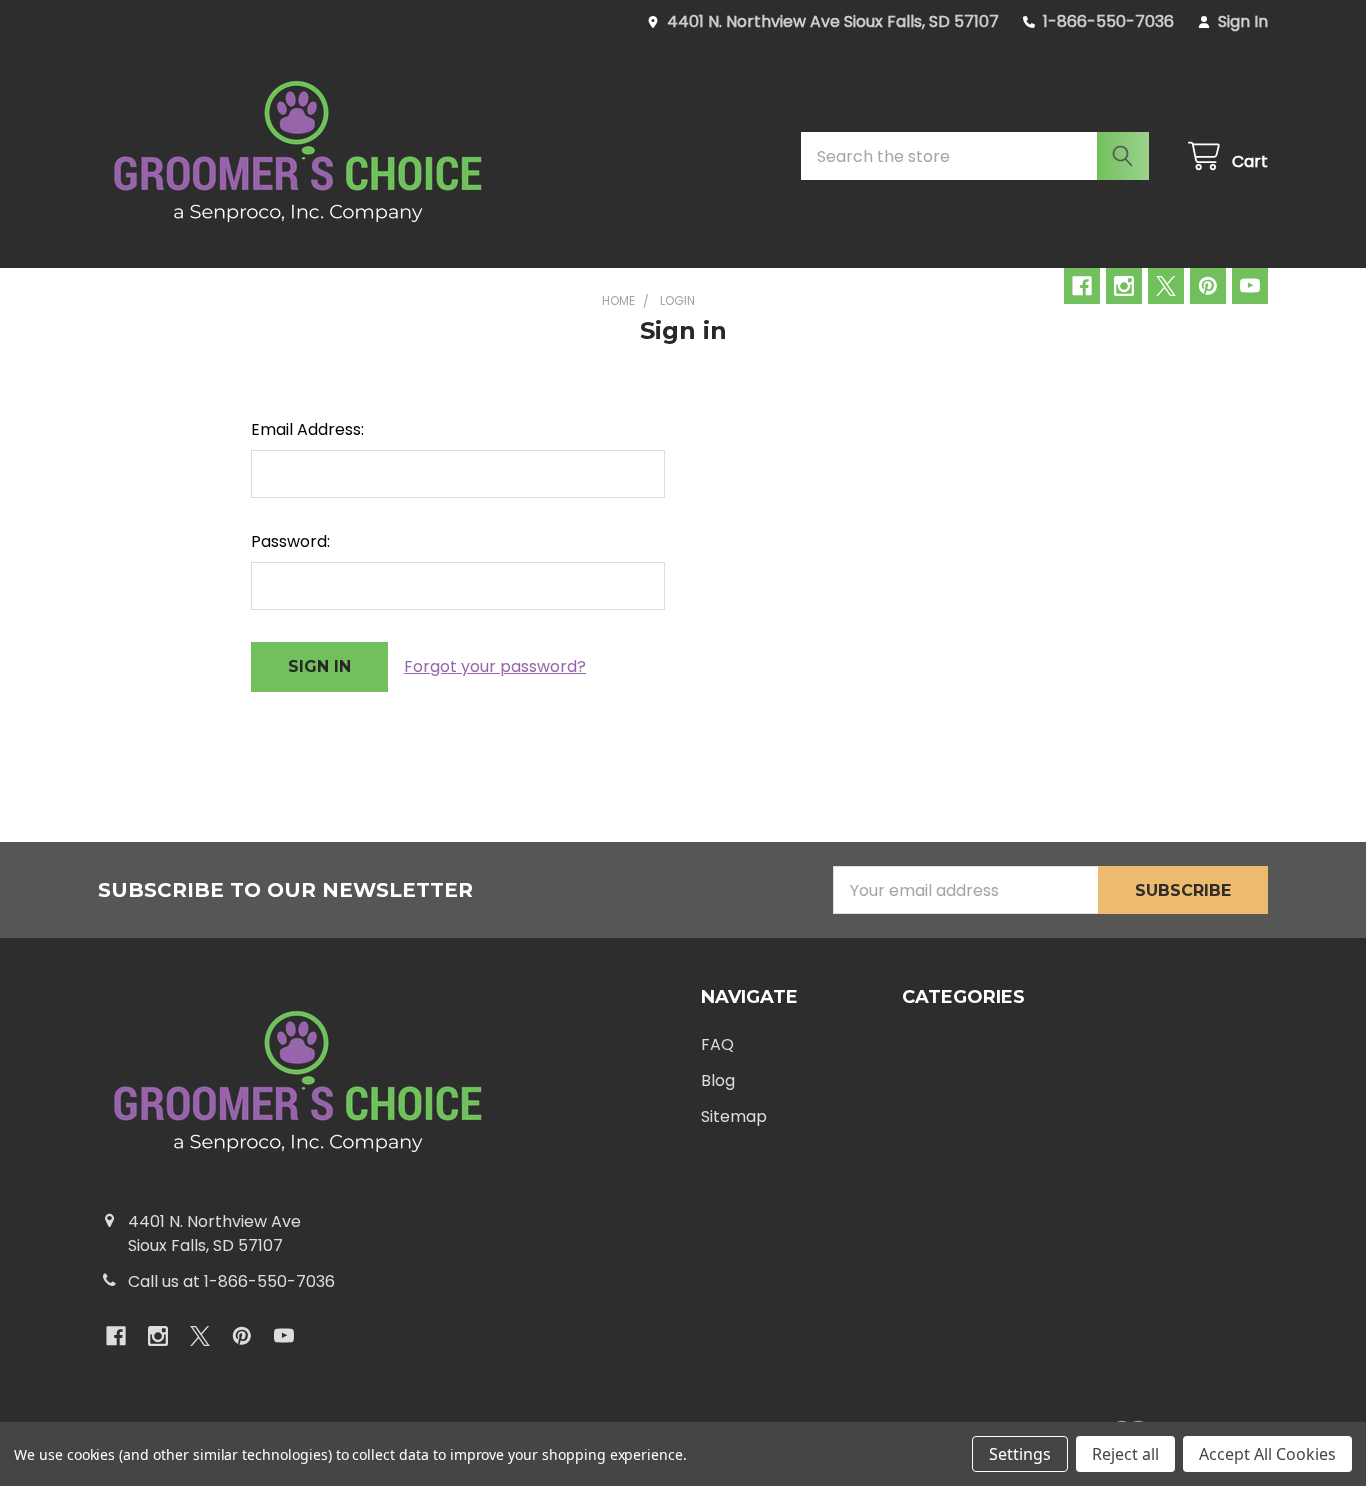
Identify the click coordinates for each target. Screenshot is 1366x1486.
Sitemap (734, 1116)
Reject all (1125, 1454)
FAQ (717, 1044)
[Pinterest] (1208, 286)
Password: (290, 541)
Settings (1020, 1454)
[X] (1166, 286)
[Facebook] (1082, 286)
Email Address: (307, 429)
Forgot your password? (495, 666)
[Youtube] (1250, 286)
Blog (718, 1080)
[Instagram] (1124, 286)
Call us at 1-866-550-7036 (231, 1281)
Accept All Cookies (1267, 1454)
